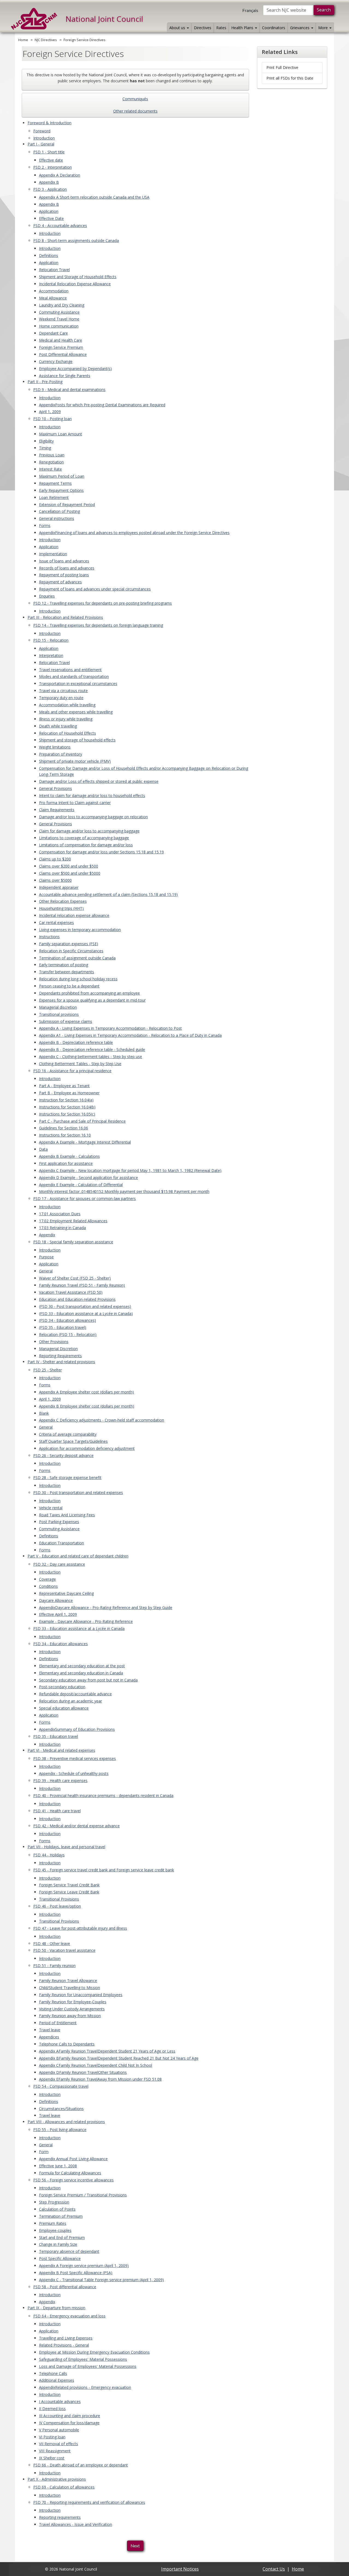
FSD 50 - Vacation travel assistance (64, 1950)
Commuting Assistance (59, 312)
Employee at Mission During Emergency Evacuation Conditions (94, 2352)
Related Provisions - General (64, 2345)
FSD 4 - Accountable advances (60, 225)
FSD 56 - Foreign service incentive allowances (73, 2180)
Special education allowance (64, 1708)
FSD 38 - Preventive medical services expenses (75, 1758)
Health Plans (243, 28)
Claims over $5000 (55, 880)
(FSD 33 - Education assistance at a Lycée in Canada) (86, 1313)
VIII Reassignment (55, 2451)
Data (43, 1149)
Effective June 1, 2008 (58, 2166)
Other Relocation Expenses (63, 901)
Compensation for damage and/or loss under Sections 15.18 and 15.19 (101, 852)
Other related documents (135, 111)
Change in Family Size (58, 2244)
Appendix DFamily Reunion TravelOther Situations (83, 2072)
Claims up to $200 (55, 859)
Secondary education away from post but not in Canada (88, 1680)
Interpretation (51, 655)
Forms (45, 525)
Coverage (47, 1579)
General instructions (57, 518)
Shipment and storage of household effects (77, 740)
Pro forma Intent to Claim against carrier (75, 803)
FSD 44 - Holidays (49, 1855)
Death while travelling (58, 726)
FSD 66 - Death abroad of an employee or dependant (81, 2465)
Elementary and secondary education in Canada (81, 1673)
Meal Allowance (53, 298)
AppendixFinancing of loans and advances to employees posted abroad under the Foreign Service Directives (134, 533)
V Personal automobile (59, 2430)
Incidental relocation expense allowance (74, 915)
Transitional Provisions (59, 1899)
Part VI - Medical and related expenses (61, 1750)
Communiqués (135, 99)
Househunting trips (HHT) (61, 908)
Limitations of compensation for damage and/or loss (86, 845)
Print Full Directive (282, 67)
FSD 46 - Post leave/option (57, 1906)
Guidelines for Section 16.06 (64, 1128)
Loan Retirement (54, 497)
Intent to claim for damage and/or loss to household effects (92, 795)
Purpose (46, 1257)
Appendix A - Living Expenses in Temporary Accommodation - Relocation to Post (110, 1028)
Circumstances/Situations (61, 2109)
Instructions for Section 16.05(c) (67, 1114)
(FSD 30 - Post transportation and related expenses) (85, 1306)
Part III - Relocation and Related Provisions (65, 617)
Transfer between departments (67, 972)
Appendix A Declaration (60, 175)
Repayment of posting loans (64, 575)
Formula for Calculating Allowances (70, 2173)
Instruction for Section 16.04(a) (66, 1100)
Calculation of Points (57, 2209)
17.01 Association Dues (60, 1214)
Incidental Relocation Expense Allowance (75, 284)
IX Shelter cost (52, 2458)
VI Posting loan (52, 2437)
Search (324, 10)
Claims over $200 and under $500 (69, 866)
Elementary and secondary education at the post (82, 1666)
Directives (203, 28)
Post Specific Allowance (60, 2258)
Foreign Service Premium (61, 347)
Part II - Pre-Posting (45, 382)
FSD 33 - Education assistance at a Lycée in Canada (79, 1628)
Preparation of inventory (61, 754)
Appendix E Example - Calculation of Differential (81, 1185)
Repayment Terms (55, 483)
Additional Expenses (57, 2380)
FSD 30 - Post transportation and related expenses (78, 1492)
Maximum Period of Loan (62, 476)
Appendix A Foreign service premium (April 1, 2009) (84, 2266)
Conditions (48, 1586)
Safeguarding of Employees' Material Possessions (83, 2359)
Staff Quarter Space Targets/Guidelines (73, 1441)
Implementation (53, 554)
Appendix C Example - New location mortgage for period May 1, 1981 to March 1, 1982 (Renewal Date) (130, 1170)
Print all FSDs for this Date (290, 78)
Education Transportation (61, 1543)
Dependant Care (53, 333)
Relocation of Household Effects (67, 733)
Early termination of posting (64, 965)
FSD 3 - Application (50, 189)
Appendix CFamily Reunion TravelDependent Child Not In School (96, 2065)
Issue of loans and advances (64, 561)
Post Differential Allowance (63, 354)
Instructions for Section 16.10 (65, 1135)
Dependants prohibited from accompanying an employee (89, 993)
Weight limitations (55, 747)
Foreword (42, 131)
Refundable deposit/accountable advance (75, 1694)
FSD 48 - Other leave (52, 1943)
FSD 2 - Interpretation (52, 167)
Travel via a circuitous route (63, 691)
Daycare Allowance (56, 1600)
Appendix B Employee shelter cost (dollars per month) (87, 1406)
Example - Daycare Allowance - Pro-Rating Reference (86, 1621)
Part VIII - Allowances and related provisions (66, 2122)
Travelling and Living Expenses (66, 2338)
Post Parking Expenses (59, 1522)
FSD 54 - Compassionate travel (61, 2086)
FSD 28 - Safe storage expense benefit (67, 1478)
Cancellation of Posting (59, 511)
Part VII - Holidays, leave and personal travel (66, 1847)
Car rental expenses (56, 922)
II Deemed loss (52, 2409)
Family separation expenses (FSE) (69, 944)
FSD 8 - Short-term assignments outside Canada (76, 240)
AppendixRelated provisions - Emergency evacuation (85, 2387)
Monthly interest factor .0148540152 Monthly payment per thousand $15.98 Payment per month (124, 1191)
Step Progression (54, 2202)
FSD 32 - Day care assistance (59, 1564)
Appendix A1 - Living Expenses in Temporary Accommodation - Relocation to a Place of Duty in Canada (130, 1035)
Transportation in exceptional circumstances (78, 684)
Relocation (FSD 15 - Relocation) (68, 1334)
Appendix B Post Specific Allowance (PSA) (76, 2273)
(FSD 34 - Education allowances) (67, 1320)
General (46, 1271)
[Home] (34, 19)
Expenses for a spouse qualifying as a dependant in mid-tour (92, 1000)
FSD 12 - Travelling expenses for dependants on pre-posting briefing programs (103, 603)
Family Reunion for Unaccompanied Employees (81, 1995)
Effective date (51, 160)
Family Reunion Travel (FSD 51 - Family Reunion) (82, 1285)
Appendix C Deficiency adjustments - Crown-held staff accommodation (102, 1420)
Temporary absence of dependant (69, 2251)
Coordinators (274, 28)
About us (178, 28)
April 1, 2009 (50, 412)
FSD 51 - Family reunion (54, 1966)
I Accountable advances (60, 2401)
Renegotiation (51, 462)
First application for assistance (66, 1163)
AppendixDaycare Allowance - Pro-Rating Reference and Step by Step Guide (106, 1607)
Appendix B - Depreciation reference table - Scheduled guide (92, 1049)
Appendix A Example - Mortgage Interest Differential (85, 1142)
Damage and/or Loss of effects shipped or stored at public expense (99, 781)
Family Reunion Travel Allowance (68, 1981)
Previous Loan (52, 455)
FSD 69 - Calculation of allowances (64, 2487)
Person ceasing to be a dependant (69, 986)
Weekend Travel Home (59, 319)
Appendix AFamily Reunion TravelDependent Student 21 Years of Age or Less (107, 2051)
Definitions (49, 255)
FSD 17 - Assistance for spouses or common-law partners (85, 1198)
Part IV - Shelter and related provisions (61, 1362)
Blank (44, 1413)
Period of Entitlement (58, 2023)
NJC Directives (46, 40)
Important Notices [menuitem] (180, 2569)
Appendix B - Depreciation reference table (76, 1042)
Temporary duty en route (61, 698)
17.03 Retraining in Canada (62, 1228)
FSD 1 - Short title (49, 152)
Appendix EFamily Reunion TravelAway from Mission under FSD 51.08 (100, 2079)
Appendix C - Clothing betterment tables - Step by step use (91, 1057)
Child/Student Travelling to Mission (70, 1988)
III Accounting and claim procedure (70, 2416)
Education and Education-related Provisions (77, 1299)
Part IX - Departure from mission (56, 2308)
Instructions (49, 937)
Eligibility (46, 441)
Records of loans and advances (67, 568)
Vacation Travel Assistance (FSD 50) (71, 1292)
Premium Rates (53, 2223)
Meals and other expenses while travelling (76, 712)
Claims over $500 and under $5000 (70, 873)
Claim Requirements (57, 810)
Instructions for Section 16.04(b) (67, 1107)
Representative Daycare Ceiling (66, 1593)
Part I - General (41, 144)
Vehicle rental (51, 1508)
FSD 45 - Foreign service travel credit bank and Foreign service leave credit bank (104, 1870)
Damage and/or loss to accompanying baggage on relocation (93, 817)
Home (23, 40)
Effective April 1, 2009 (58, 1614)
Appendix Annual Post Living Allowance (73, 2159)
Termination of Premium (61, 2216)
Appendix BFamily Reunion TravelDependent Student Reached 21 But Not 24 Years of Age (119, 2058)
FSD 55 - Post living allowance (60, 2130)
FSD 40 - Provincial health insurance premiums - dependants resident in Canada (103, 1795)
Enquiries (47, 596)
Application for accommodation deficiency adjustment (87, 1448)
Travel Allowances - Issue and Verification (76, 2524)
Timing (45, 448)
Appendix (47, 1235)
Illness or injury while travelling (66, 719)
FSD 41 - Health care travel (57, 1811)
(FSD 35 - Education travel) (63, 1327)
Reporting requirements (60, 2517)
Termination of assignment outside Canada (77, 958)
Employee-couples (55, 2230)
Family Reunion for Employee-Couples (73, 2002)
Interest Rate (50, 469)
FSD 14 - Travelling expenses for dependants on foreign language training (98, 625)
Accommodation (54, 291)
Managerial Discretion (58, 1349)
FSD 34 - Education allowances (61, 1644)
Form (44, 2152)
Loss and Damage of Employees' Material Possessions (88, 2366)
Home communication (59, 326)
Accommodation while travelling (67, 705)
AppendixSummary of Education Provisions (77, 1729)
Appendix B (49, 182)
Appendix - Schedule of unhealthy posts (74, 1773)
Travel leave (50, 2030)
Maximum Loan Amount (61, 434)
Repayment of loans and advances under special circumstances (95, 589)
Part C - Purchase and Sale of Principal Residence (82, 1121)
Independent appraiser (59, 887)
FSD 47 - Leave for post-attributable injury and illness (80, 1928)
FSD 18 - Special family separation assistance (73, 1242)
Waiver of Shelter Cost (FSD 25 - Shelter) (75, 1278)
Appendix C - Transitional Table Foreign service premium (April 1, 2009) (101, 2280)
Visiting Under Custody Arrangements (72, 2009)
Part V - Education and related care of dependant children (78, 1556)
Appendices (49, 2037)
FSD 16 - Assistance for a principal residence (72, 1071)
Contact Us (274, 2569)
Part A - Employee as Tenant (64, 1086)
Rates (221, 28)
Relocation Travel (54, 270)
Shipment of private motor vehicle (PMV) (75, 761)
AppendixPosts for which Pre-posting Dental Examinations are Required (102, 405)
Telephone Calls (53, 2373)
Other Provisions (54, 1342)
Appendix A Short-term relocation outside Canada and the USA (94, 197)
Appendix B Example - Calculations (69, 1156)
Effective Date (51, 218)
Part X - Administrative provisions (57, 2479)
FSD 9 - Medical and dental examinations (69, 390)
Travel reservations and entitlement (70, 670)
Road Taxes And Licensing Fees (67, 1515)
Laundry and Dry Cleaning (62, 305)
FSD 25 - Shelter (48, 1370)
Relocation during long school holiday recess (78, 979)
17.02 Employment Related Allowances (73, 1221)
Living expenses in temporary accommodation (80, 930)
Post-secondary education (62, 1687)
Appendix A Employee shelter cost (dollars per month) (86, 1392)
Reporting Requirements (60, 1356)
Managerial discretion (58, 1007)
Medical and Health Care (61, 340)
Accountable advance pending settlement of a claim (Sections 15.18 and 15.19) (108, 894)
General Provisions (55, 788)
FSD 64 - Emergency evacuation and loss (69, 2316)
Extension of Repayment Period (67, 504)
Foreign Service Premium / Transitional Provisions (83, 2195)
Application (49, 211)
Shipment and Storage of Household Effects (78, 277)
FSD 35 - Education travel (56, 1736)
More (324, 28)
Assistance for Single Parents (65, 376)
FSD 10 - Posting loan (52, 419)
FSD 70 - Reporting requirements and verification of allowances (89, 2502)
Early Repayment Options (61, 490)
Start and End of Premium (62, 2237)
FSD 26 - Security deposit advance (63, 1455)
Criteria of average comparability (68, 1434)
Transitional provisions (59, 1014)
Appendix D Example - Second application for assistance (88, 1178)
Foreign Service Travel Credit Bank (69, 1885)
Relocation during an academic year (70, 1701)
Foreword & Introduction (49, 123)
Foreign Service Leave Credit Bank (69, 1892)
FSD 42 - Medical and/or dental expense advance (76, 1826)
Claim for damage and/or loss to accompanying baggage (89, 831)
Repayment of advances (60, 582)
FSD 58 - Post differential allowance (65, 2287)
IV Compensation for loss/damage (69, 2423)
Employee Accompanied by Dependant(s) (75, 369)
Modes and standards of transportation (74, 676)
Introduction (44, 138)
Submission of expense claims (66, 1021)
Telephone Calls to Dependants (67, 2044)
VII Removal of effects (58, 2444)
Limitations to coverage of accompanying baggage (84, 838)
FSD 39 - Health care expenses (60, 1781)
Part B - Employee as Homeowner (69, 1093)
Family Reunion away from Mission (70, 2016)
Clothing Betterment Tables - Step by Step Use (80, 1064)
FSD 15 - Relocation (51, 640)
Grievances (300, 28)
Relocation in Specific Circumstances (71, 951)
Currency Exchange (56, 361)
